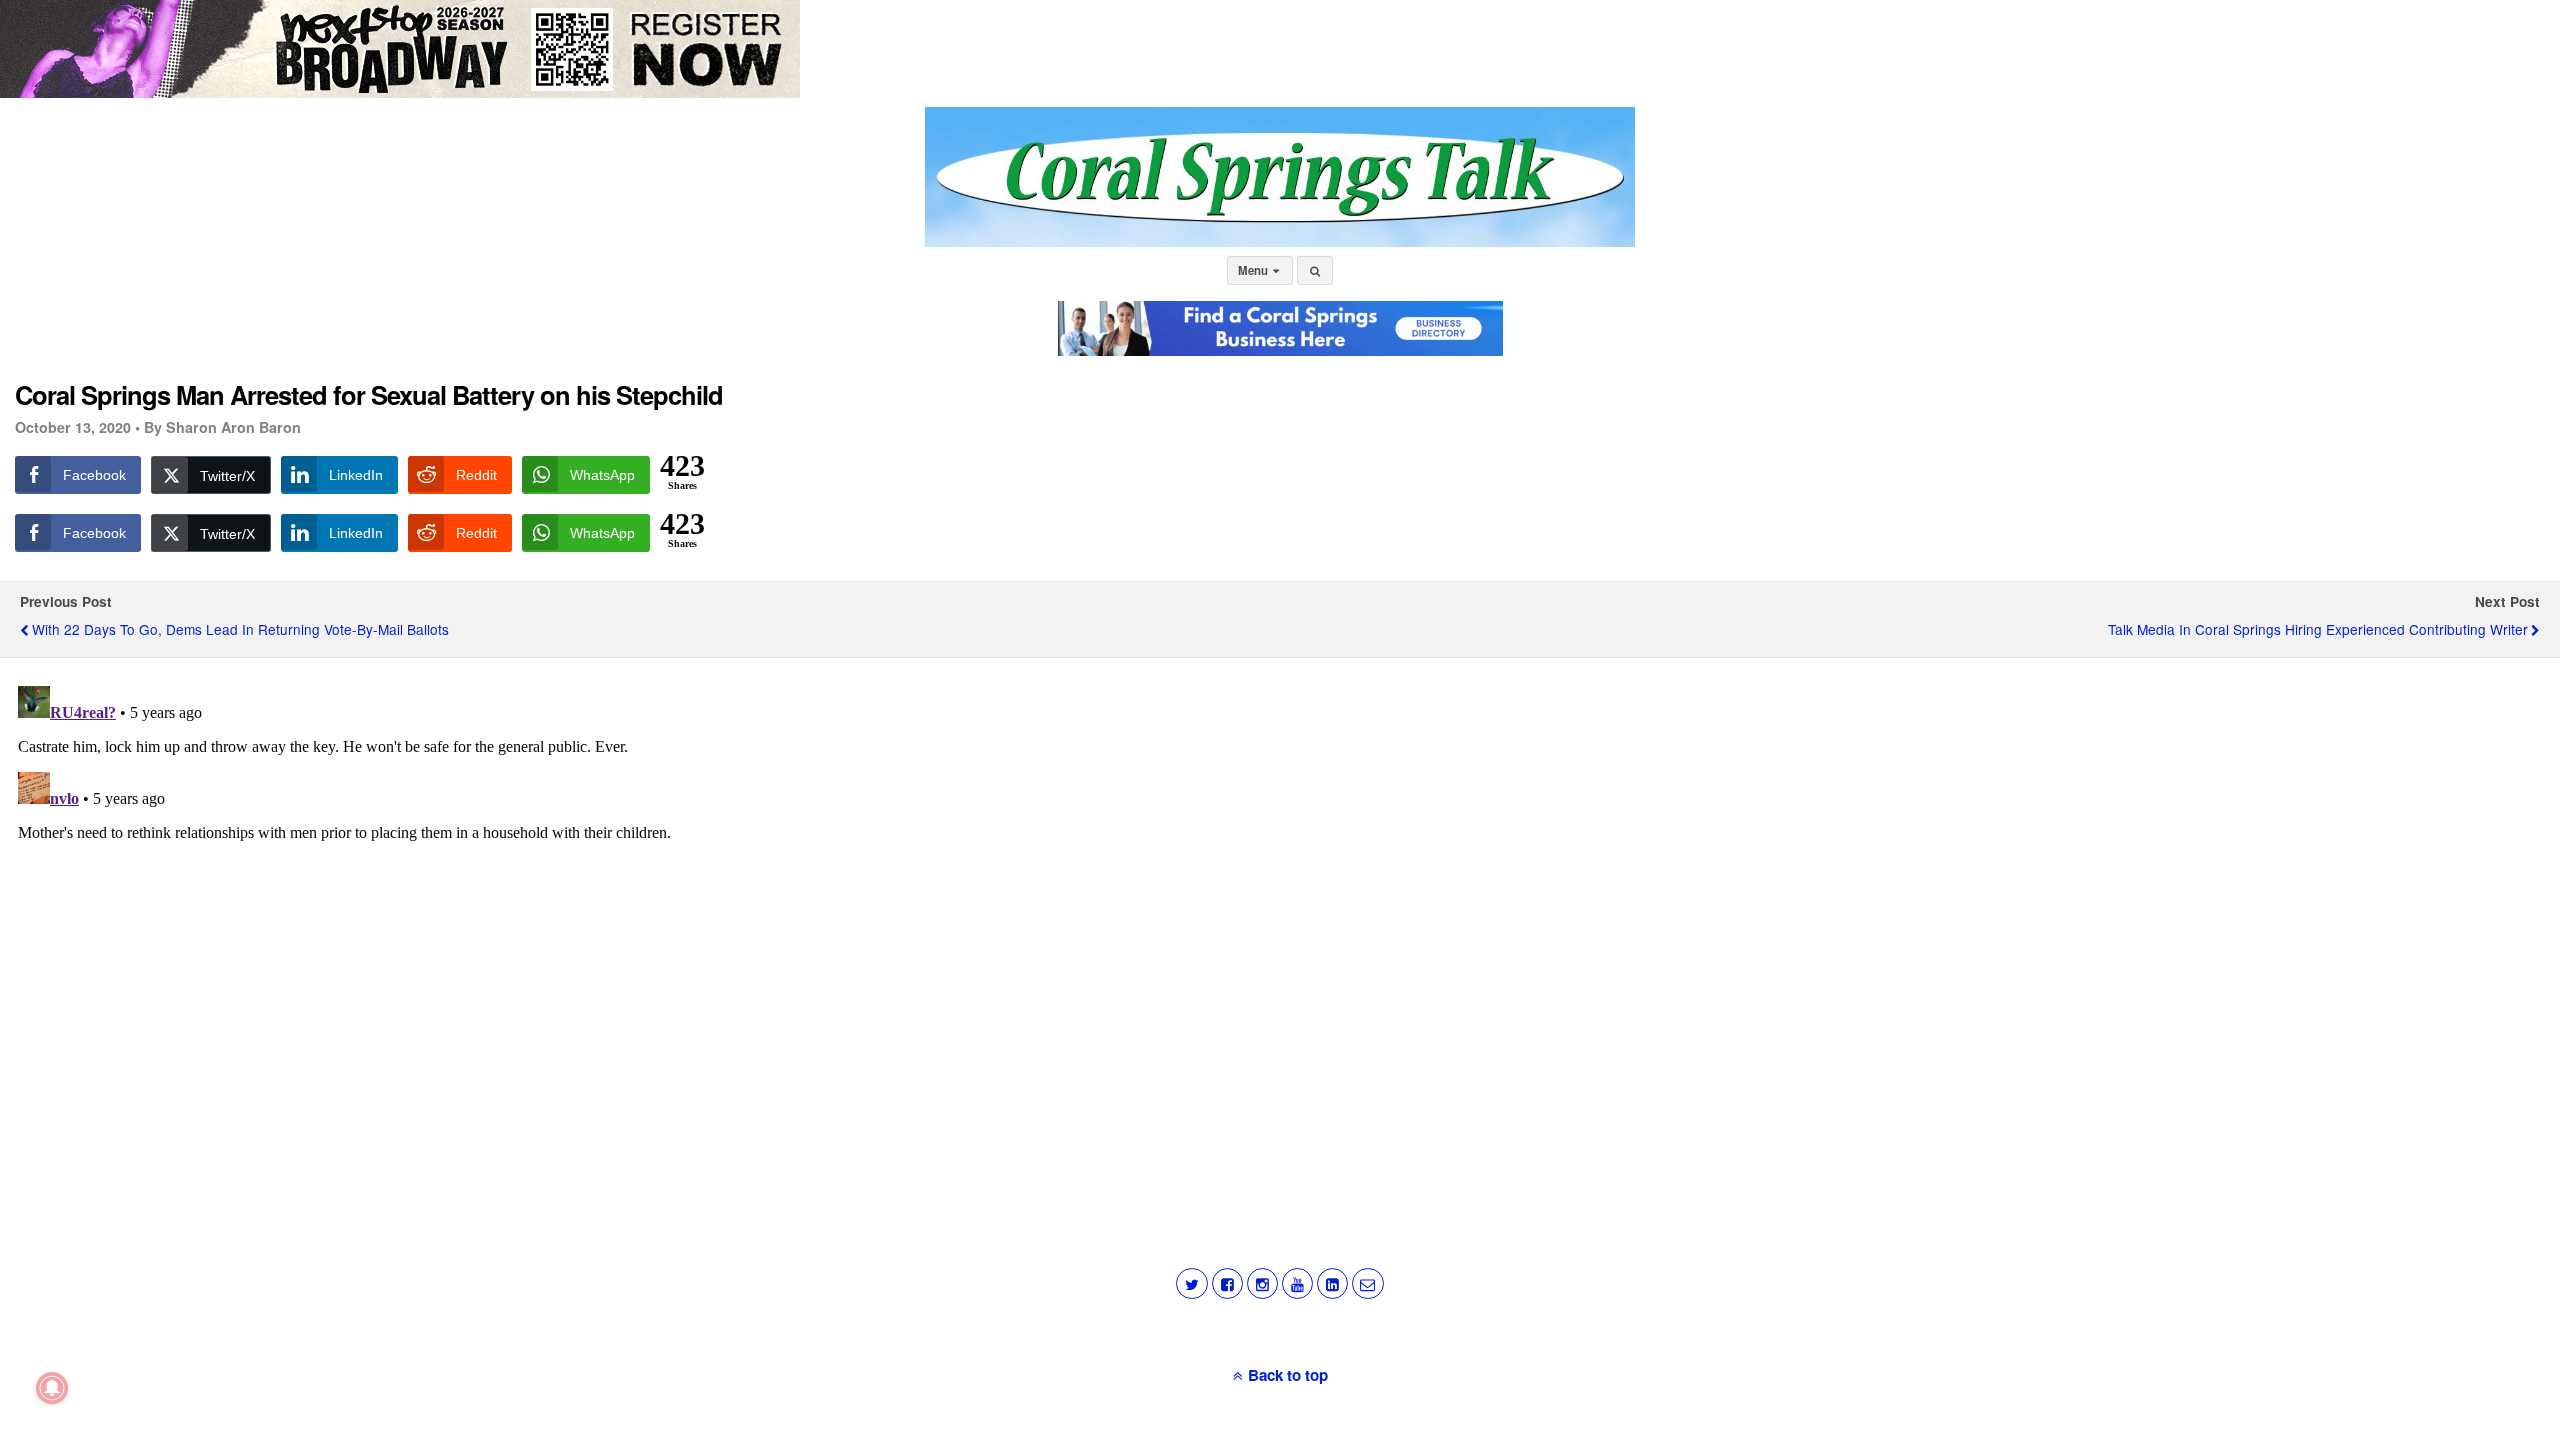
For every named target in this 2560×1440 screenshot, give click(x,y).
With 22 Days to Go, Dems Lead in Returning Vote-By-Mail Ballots (240, 629)
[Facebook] (1227, 1283)
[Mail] (1367, 1283)
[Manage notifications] (52, 1388)
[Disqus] (1280, 928)
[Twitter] (1191, 1283)
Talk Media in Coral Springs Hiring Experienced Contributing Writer (2318, 629)
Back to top (1288, 1375)
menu (1254, 270)
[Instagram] (1262, 1283)
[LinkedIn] (1332, 1283)
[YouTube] (1297, 1283)
